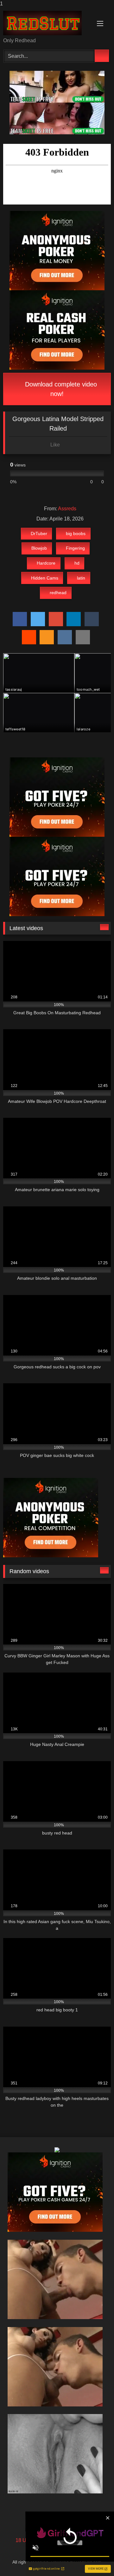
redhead (58, 593)
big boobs (76, 533)
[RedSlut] (47, 23)
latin (81, 578)
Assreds (67, 509)
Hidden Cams (45, 578)
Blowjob (39, 548)
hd (77, 563)
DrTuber (39, 533)
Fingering (75, 548)
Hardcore (46, 563)
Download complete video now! (60, 389)
